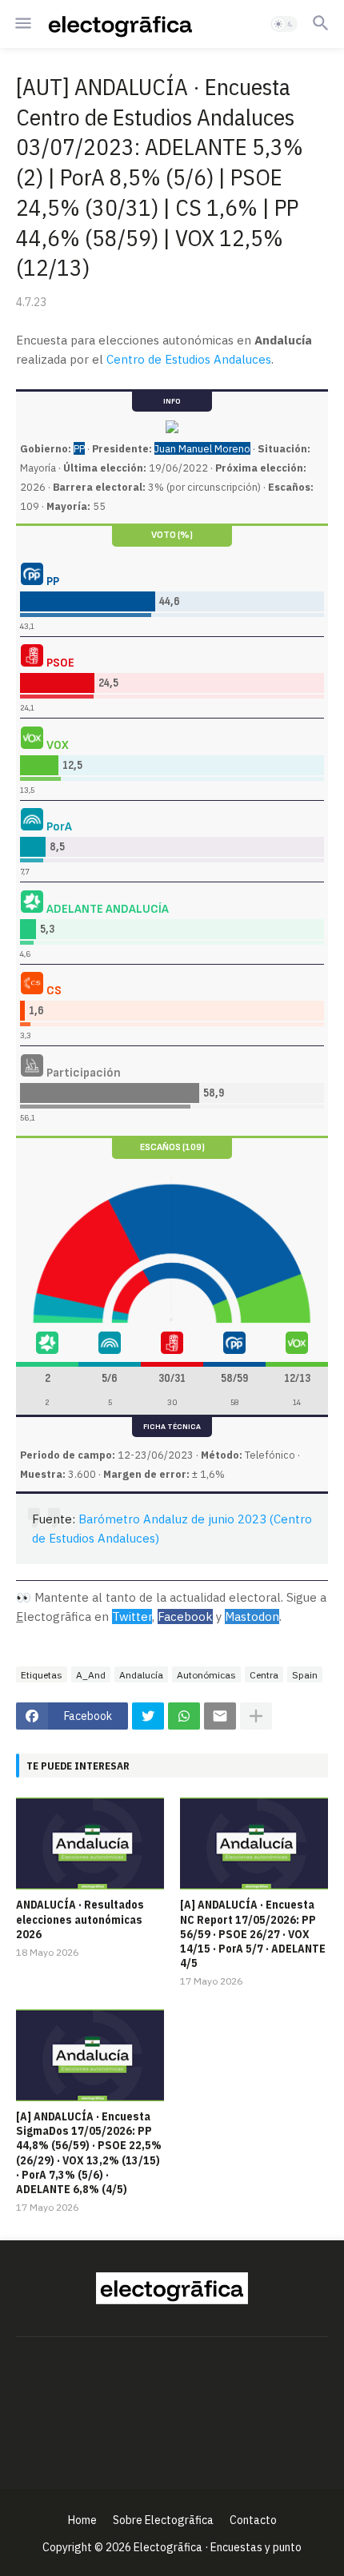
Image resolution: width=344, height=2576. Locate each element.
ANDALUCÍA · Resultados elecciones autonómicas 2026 (80, 1919)
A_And (91, 1675)
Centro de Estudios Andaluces (189, 359)
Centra (264, 1675)
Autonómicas (206, 1675)
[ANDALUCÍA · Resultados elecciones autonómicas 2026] (90, 1843)
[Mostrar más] (256, 1716)
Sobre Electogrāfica (163, 2520)
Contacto (253, 2520)
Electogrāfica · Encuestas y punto (218, 2547)
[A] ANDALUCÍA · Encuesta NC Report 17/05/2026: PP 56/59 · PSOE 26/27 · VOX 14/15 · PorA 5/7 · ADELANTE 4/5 (253, 1934)
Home (82, 2520)
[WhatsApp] (184, 1716)
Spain (305, 1675)
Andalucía (141, 1675)
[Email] (220, 1716)
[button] (22, 24)
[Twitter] (148, 1716)
